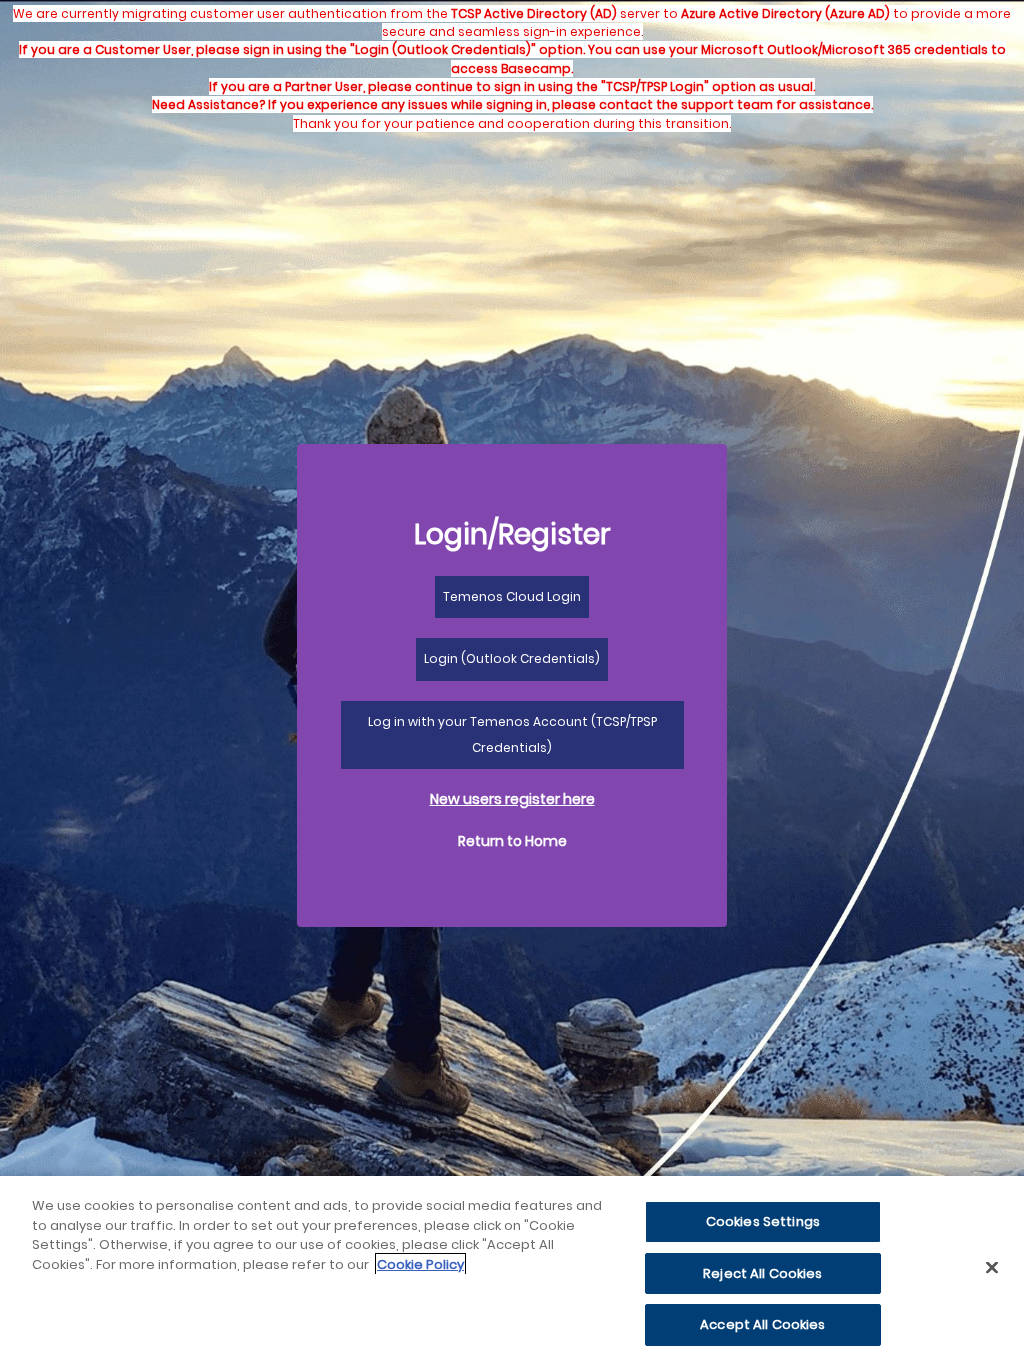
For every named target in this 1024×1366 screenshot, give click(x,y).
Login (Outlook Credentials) (512, 658)
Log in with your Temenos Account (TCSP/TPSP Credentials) (512, 734)
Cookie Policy (420, 1264)
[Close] (992, 1268)
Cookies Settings (763, 1221)
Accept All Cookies (762, 1324)
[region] (512, 1271)
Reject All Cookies (762, 1273)
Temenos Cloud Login (512, 596)
